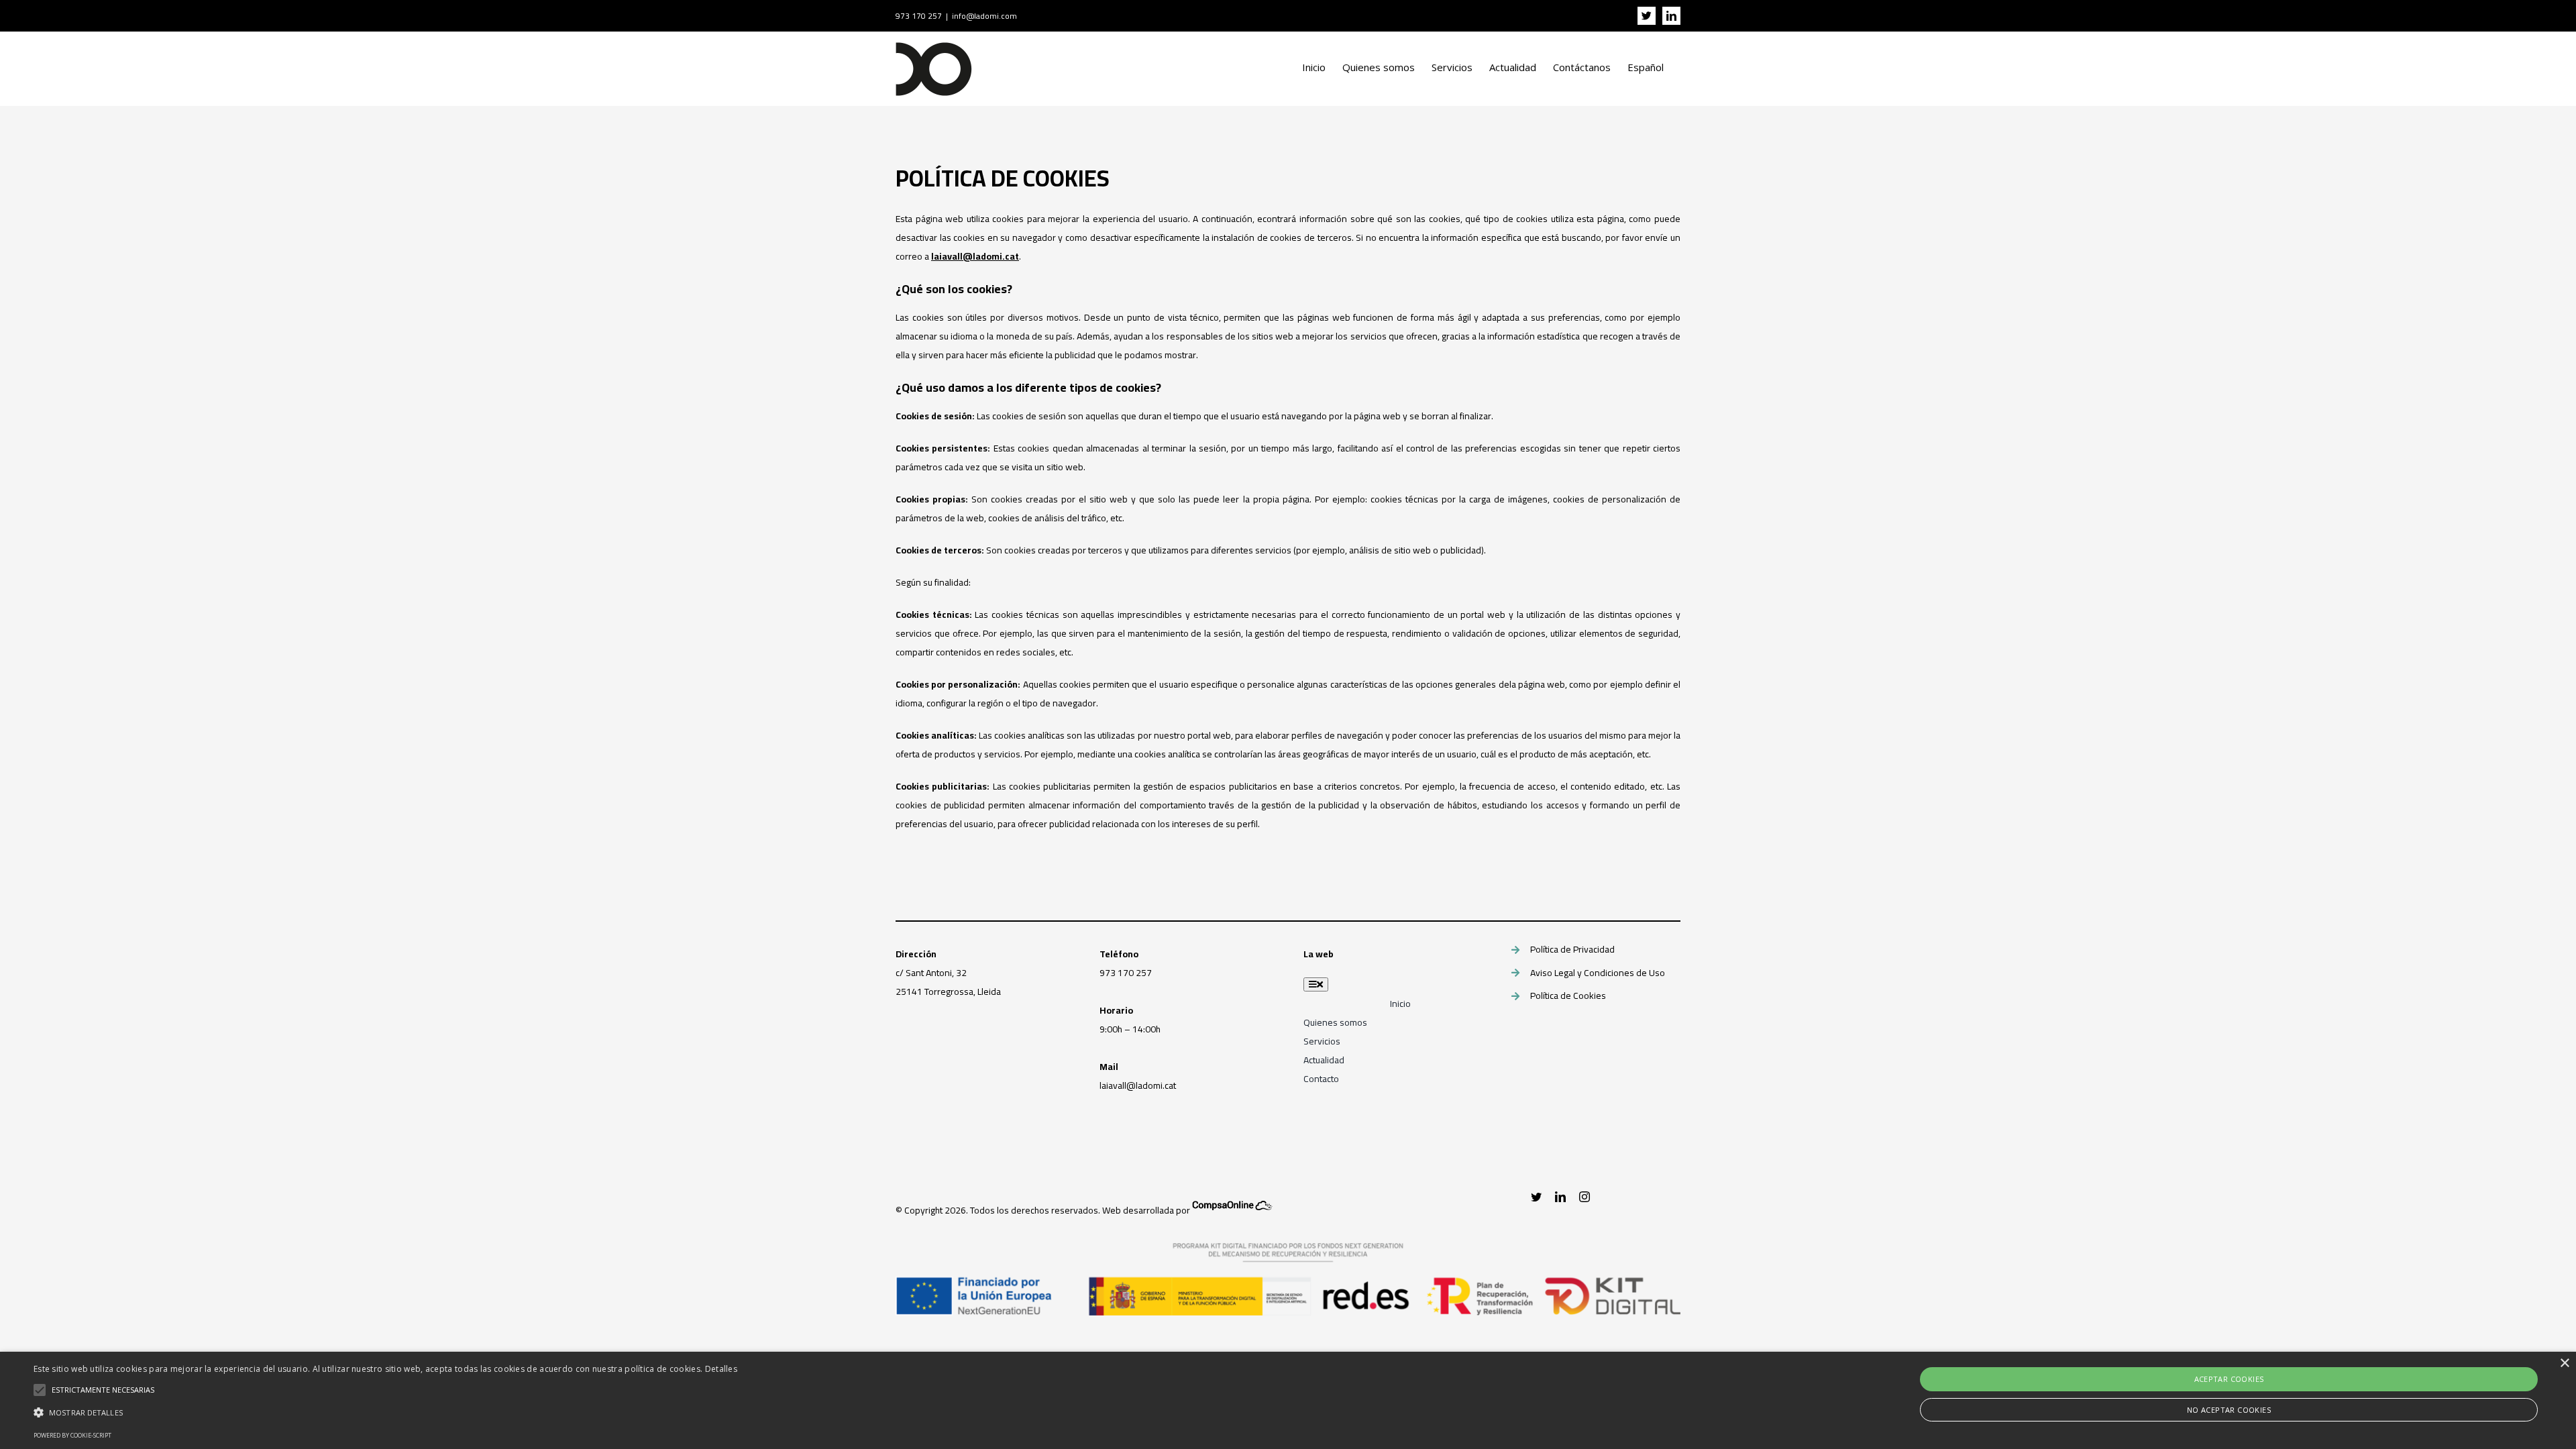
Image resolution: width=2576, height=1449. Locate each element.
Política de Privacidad (1572, 949)
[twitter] (1536, 1197)
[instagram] (1585, 1197)
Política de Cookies (1568, 996)
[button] (385, 1413)
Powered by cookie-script (72, 1435)
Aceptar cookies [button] (2229, 1379)
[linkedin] (1560, 1197)
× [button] (2564, 1363)
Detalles (721, 1369)
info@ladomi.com (984, 16)
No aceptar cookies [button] (2229, 1410)
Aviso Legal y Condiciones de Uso (1598, 973)
